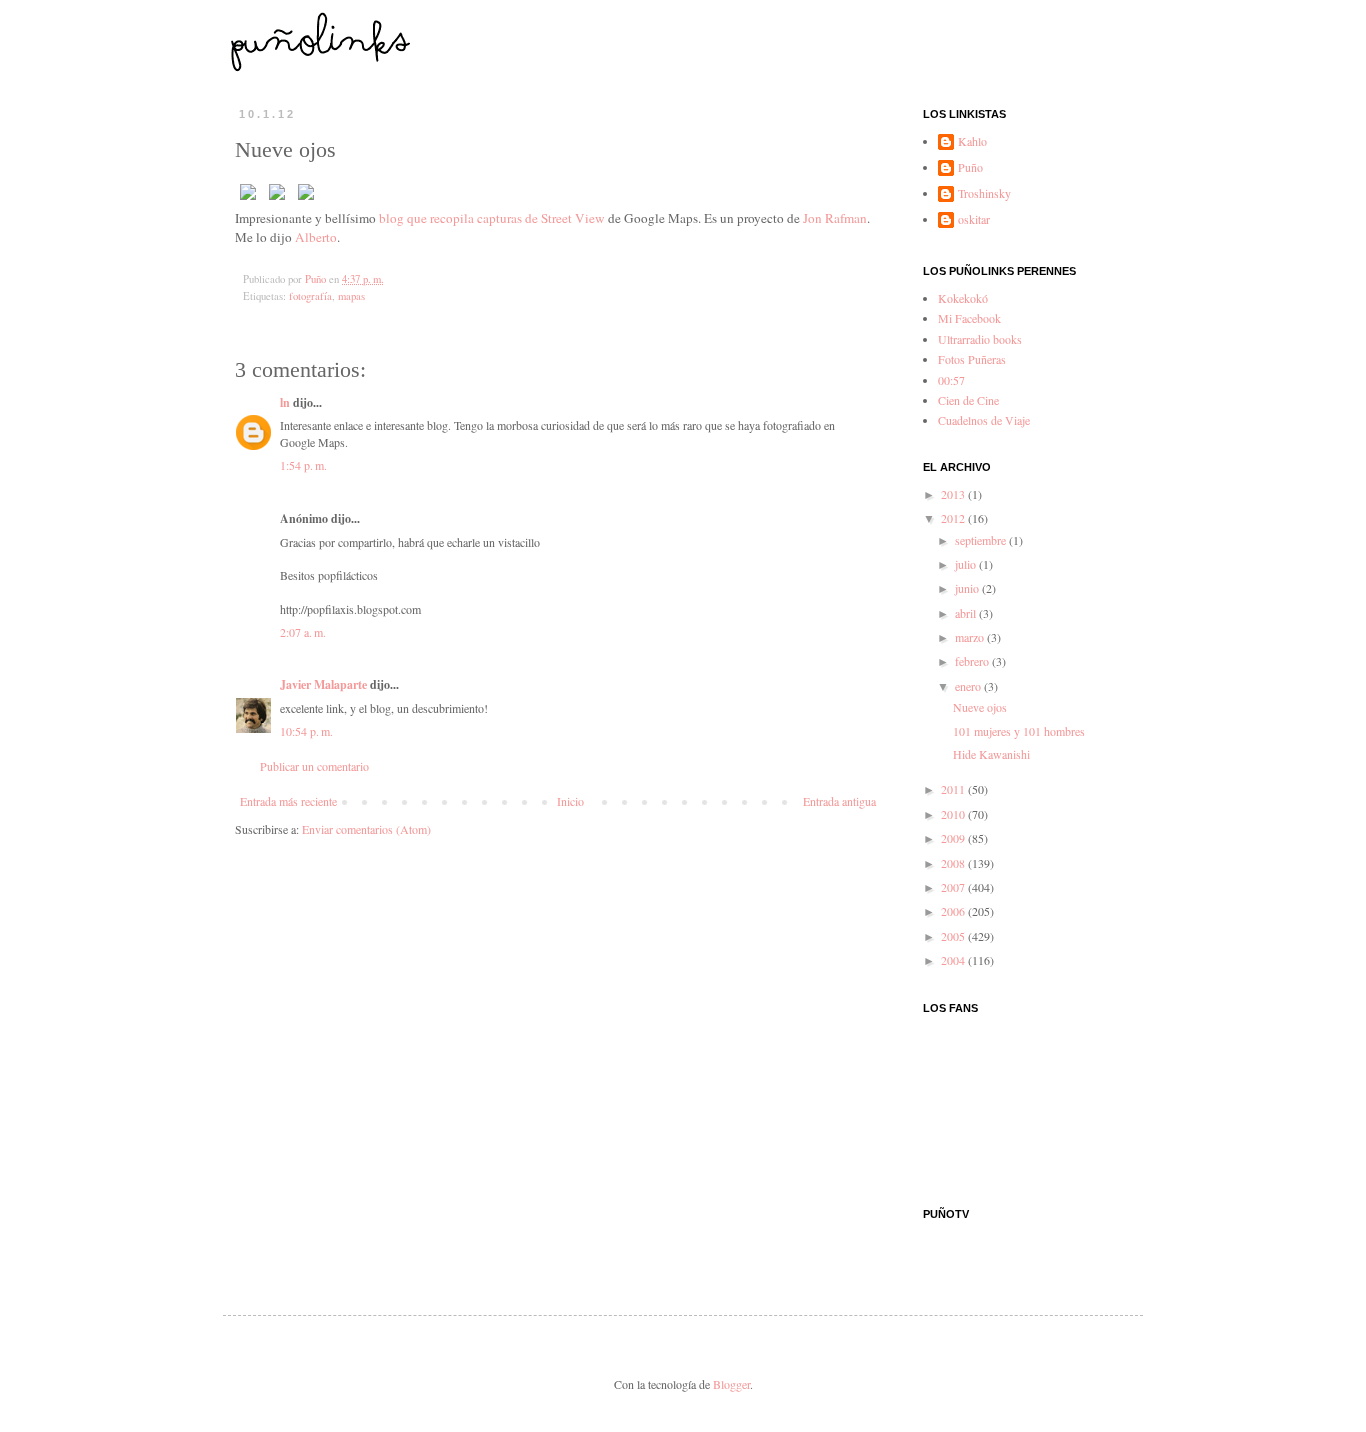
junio (968, 588)
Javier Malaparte (323, 684)
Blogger (731, 1384)
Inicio (570, 801)
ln (285, 402)
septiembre (982, 540)
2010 (954, 814)
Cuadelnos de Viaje (984, 420)
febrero (973, 661)
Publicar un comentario (314, 766)
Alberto (316, 237)
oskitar (974, 219)
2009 (954, 838)
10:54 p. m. (306, 731)
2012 (954, 518)
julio (967, 564)
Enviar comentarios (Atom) (366, 829)
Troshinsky (984, 193)
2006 (954, 911)
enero (969, 686)
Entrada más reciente (288, 801)
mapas (351, 296)
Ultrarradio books (980, 339)
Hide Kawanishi (991, 754)
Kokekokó (963, 298)
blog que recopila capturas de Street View (492, 218)
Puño (970, 167)
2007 (954, 887)
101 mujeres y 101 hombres (1019, 731)
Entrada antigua (839, 801)
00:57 (951, 380)
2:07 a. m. (303, 632)
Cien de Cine (968, 400)
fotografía (310, 296)
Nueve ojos (980, 707)
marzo (971, 637)
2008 (954, 863)
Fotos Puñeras (972, 359)
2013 (954, 494)
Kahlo (972, 141)
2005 (954, 936)
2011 (954, 789)
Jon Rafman (835, 218)
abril (967, 613)
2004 (954, 960)
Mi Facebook (969, 318)
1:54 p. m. (303, 465)
